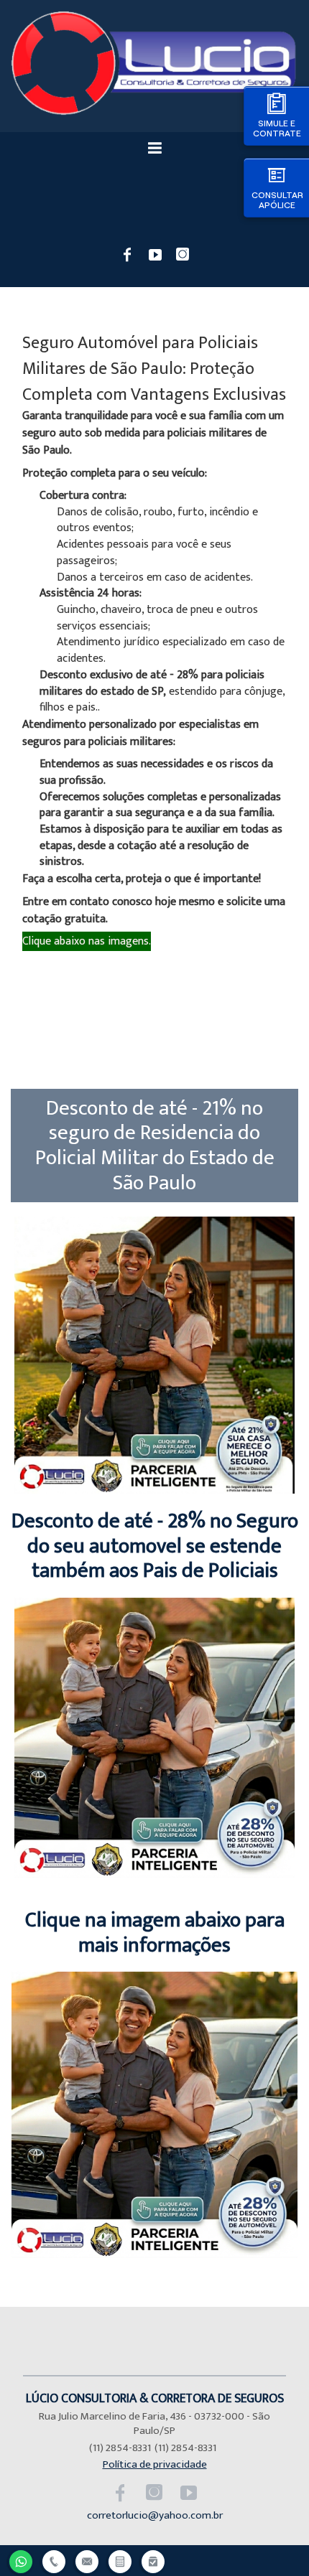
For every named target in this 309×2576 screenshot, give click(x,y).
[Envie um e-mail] (87, 2560)
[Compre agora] (153, 2560)
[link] (128, 253)
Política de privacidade (155, 2464)
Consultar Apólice (277, 200)
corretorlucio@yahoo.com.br (155, 2515)
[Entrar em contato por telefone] (54, 2562)
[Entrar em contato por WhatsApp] (21, 2560)
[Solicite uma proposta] (120, 2560)
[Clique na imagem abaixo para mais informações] (155, 2255)
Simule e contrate (277, 128)
